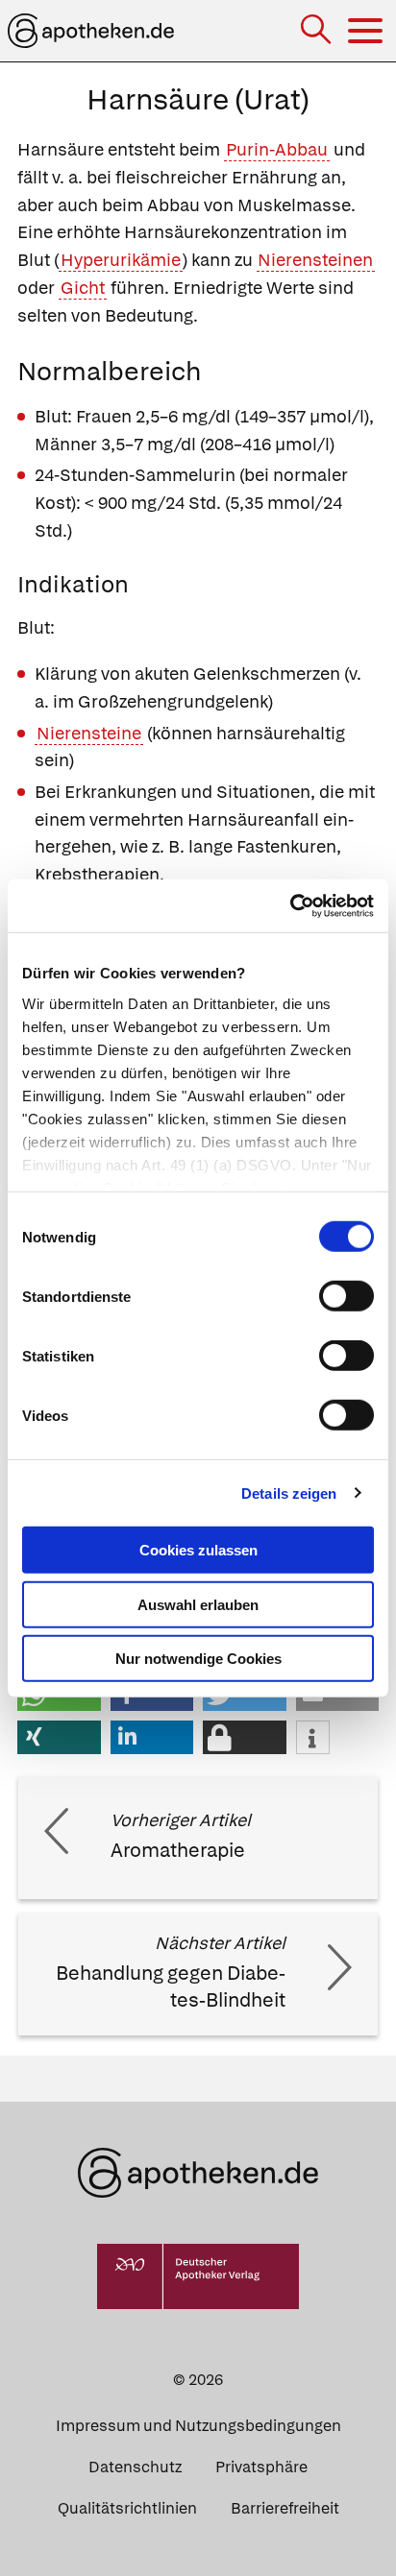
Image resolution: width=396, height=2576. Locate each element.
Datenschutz (135, 2467)
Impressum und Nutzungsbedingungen (198, 2426)
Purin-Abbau (277, 149)
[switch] (346, 1296)
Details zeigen (289, 1493)
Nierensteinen (315, 260)
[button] (59, 1737)
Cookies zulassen (198, 1550)
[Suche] (318, 31)
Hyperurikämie (121, 260)
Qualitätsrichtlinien (127, 2508)
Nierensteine (89, 733)
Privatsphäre (261, 2467)
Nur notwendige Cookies (198, 1659)
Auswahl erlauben (198, 1604)
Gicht (83, 288)
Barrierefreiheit (285, 2508)
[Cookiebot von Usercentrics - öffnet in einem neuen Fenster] (290, 905)
